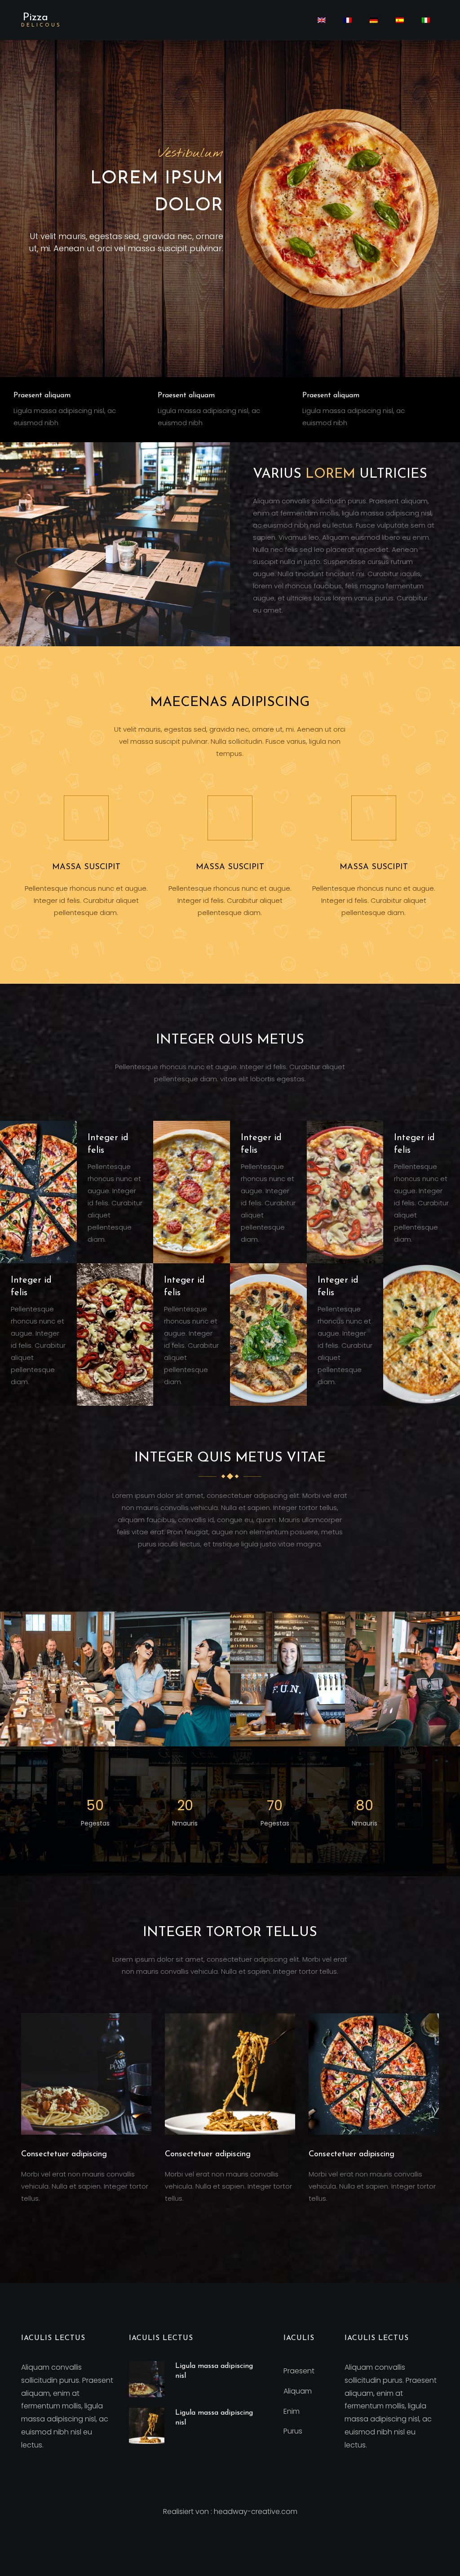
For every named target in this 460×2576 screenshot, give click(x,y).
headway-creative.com (256, 2512)
